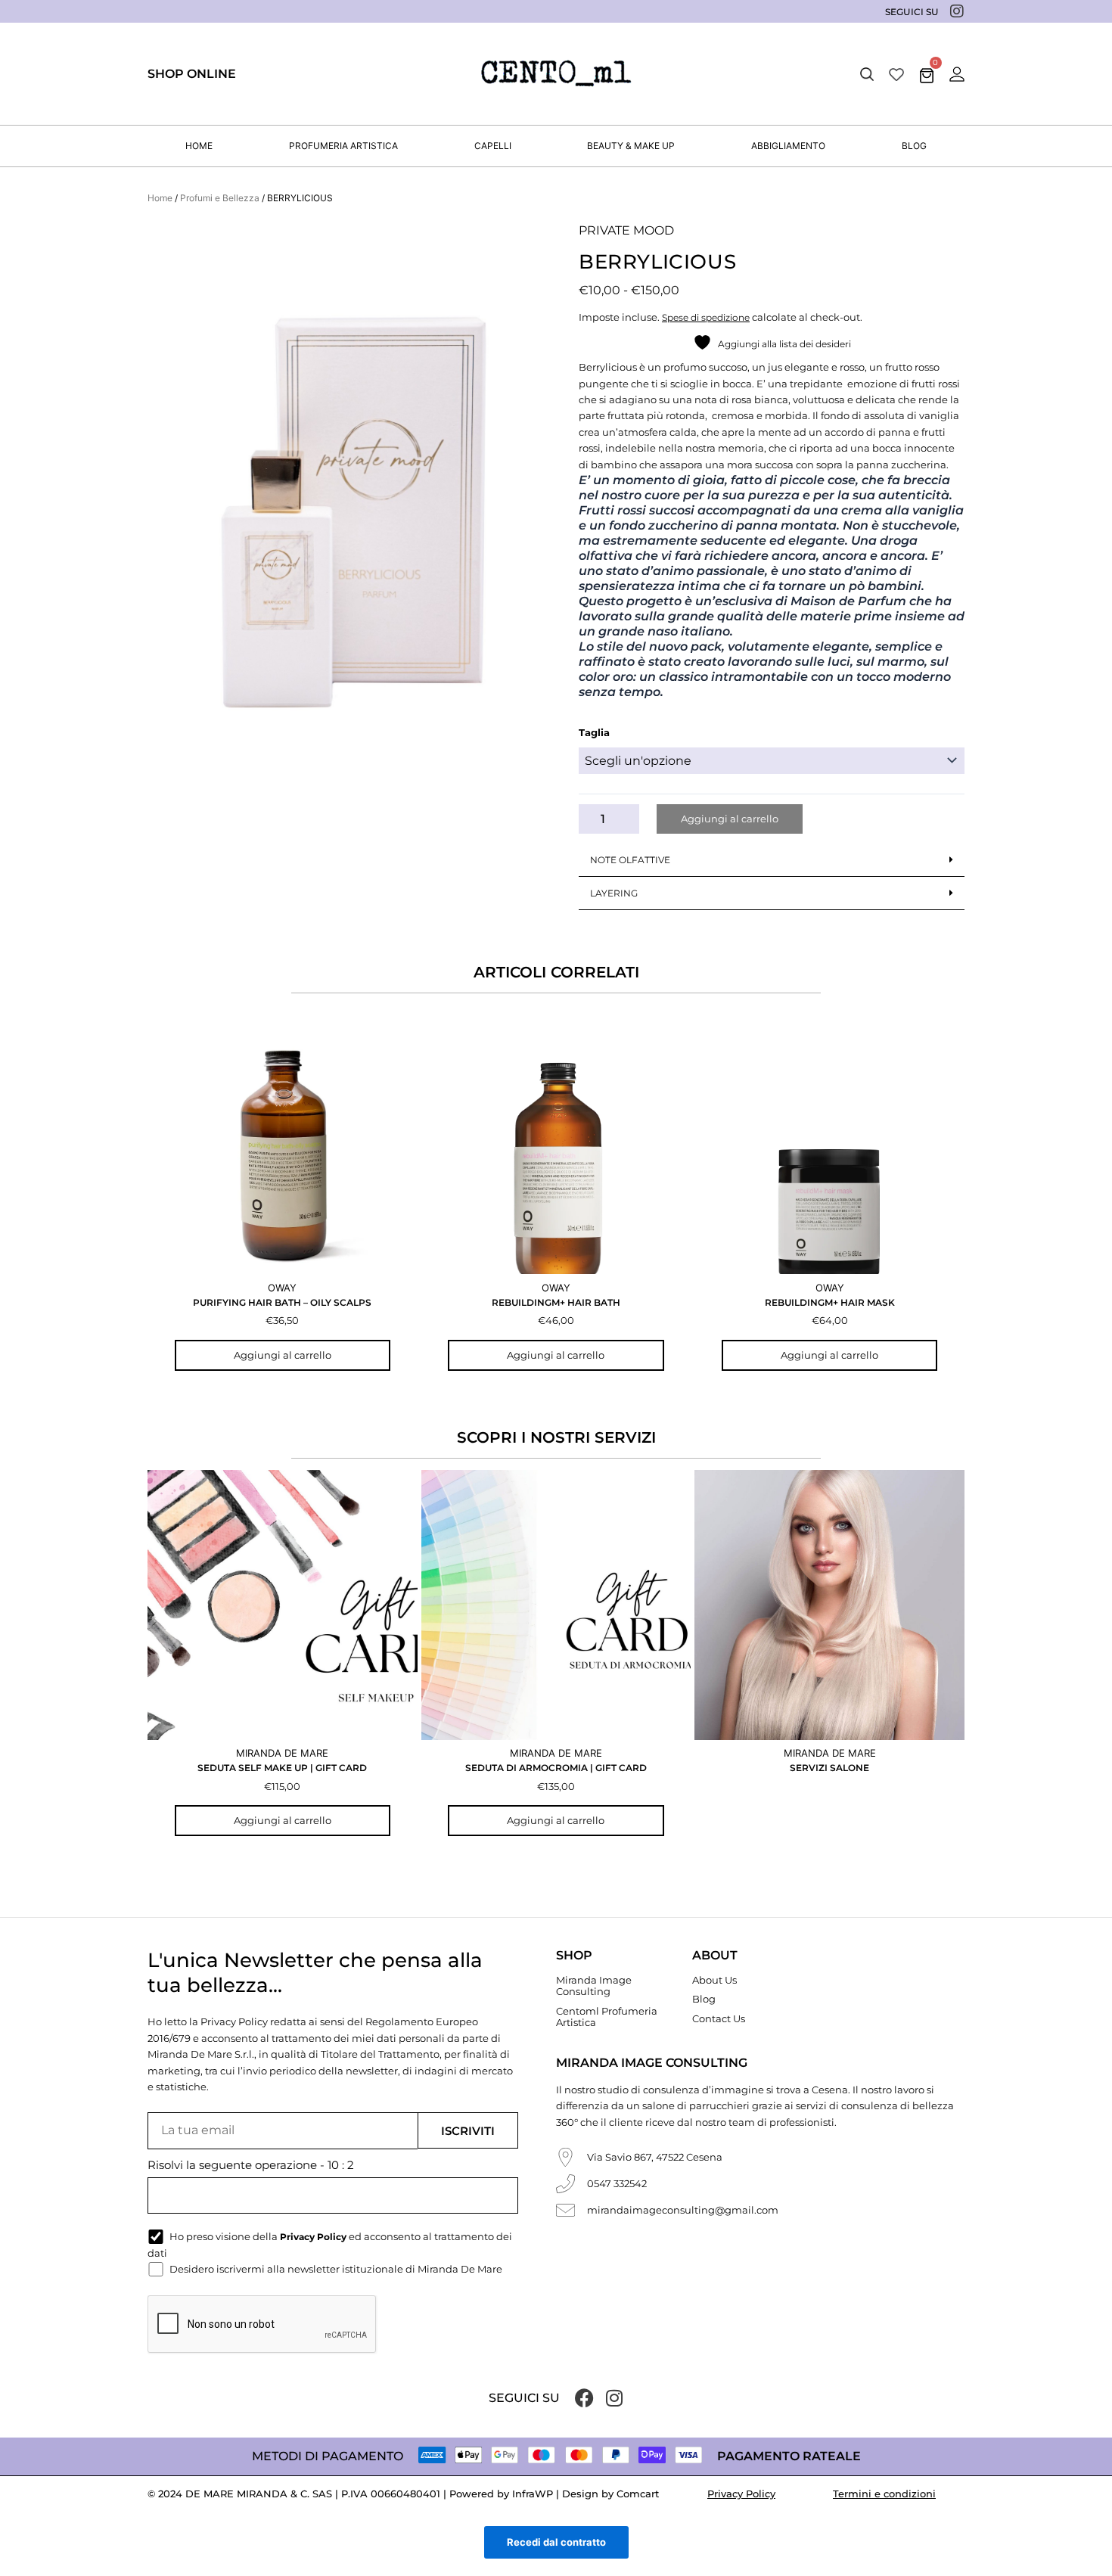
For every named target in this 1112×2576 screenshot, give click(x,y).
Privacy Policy (741, 2494)
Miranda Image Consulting (594, 1986)
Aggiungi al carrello (730, 819)
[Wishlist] (896, 74)
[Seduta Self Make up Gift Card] (283, 1605)
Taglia (594, 732)
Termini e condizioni (884, 2494)
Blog (704, 1999)
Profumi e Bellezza (220, 198)
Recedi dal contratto (556, 2542)
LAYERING (614, 893)
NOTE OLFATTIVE (630, 860)
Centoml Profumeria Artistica (607, 2017)
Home (160, 198)
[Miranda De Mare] (556, 74)
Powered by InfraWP (501, 2494)
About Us (714, 1980)
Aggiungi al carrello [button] (283, 1355)
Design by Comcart (610, 2494)
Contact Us (719, 2018)
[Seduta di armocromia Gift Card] (556, 1605)
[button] (867, 74)
